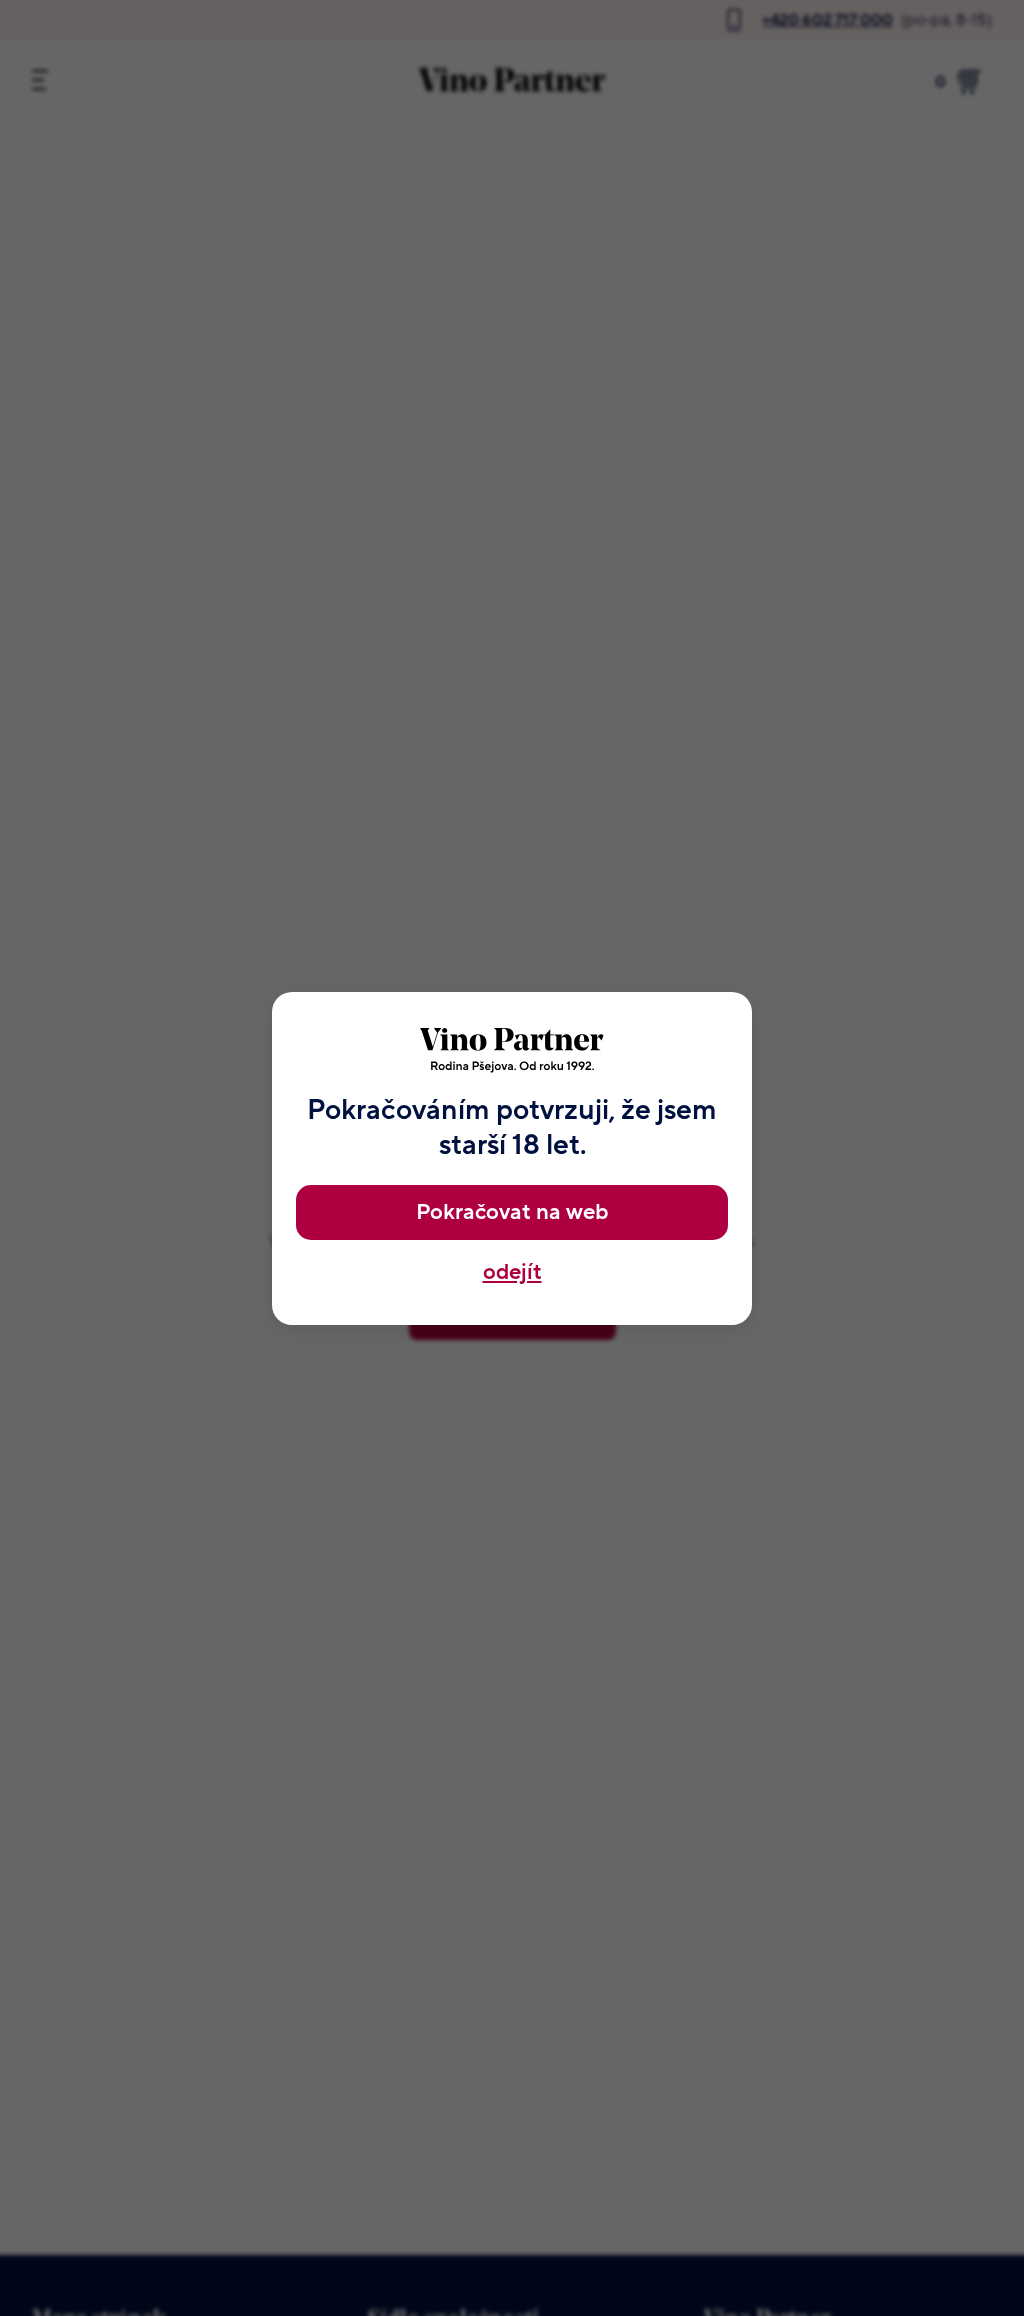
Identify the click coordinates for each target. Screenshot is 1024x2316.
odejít (512, 1272)
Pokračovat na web (512, 1212)
